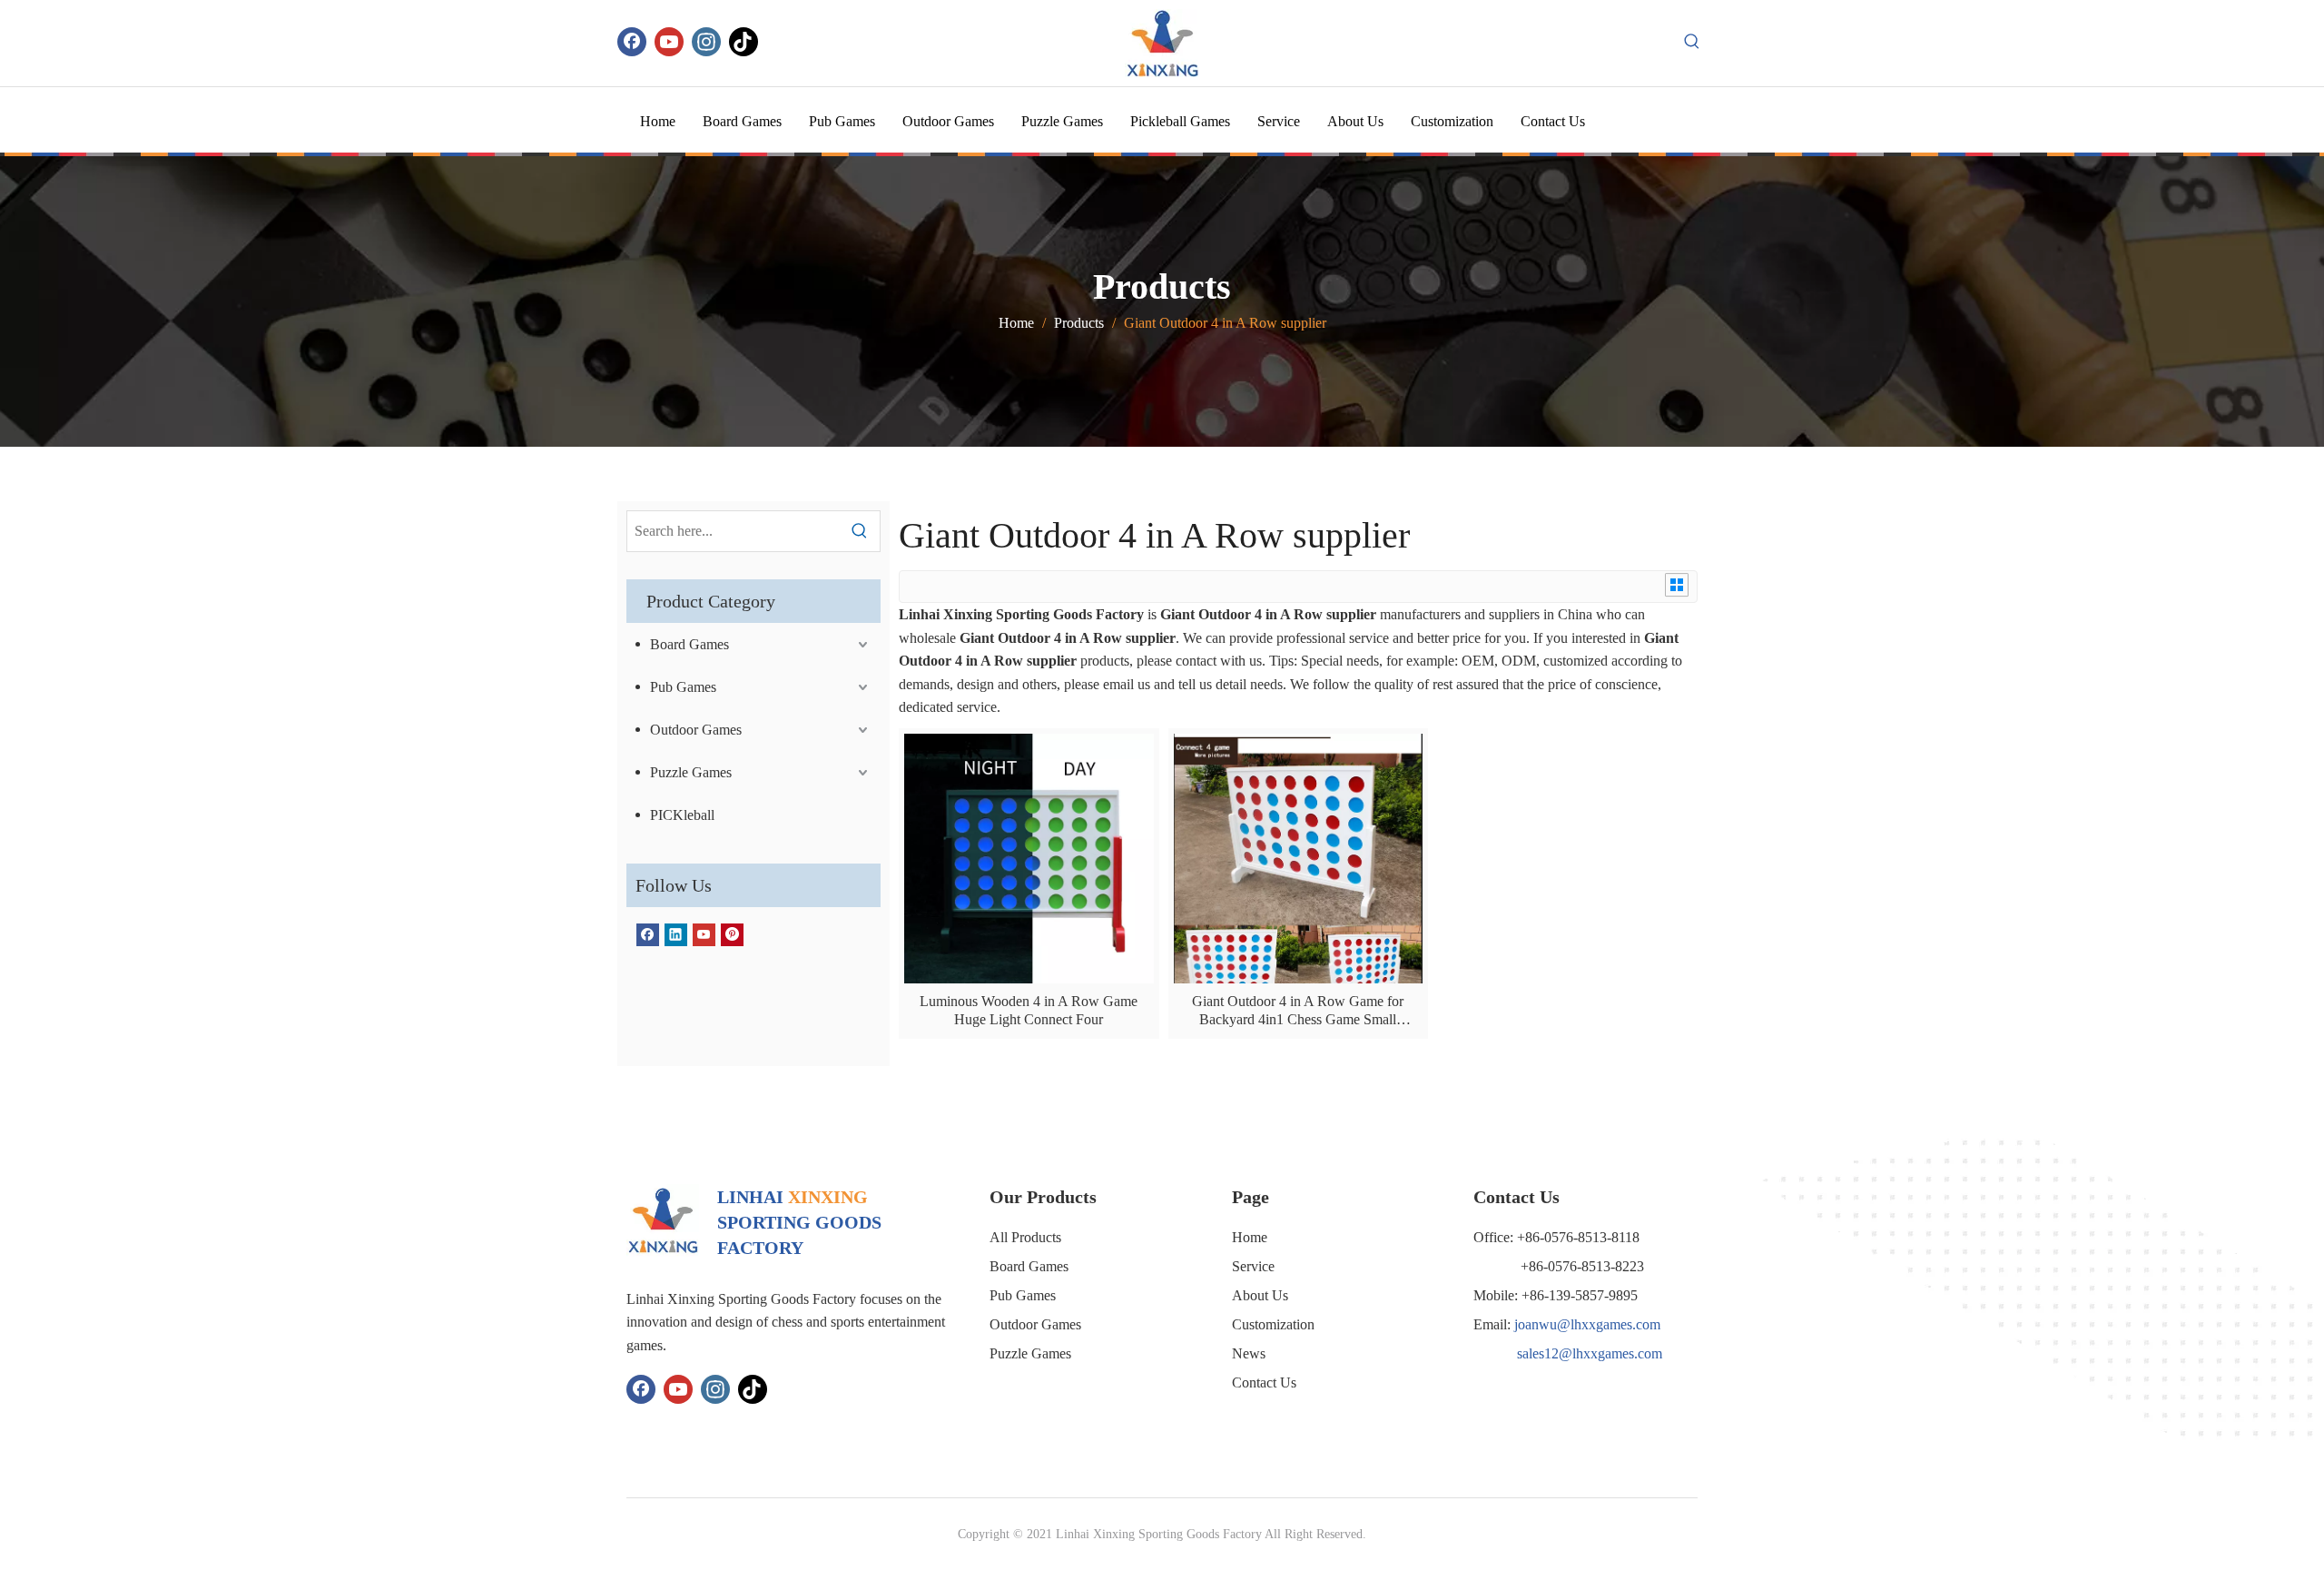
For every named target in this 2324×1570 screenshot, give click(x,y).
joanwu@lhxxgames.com (1587, 1324)
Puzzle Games (691, 772)
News (1249, 1353)
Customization (1273, 1324)
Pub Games (683, 687)
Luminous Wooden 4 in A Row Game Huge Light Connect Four (1029, 1010)
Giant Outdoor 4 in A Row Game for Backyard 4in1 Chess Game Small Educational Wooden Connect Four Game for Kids (1298, 1011)
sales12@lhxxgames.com (1590, 1353)
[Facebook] (632, 42)
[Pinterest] (732, 934)
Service (1253, 1266)
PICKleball (682, 815)
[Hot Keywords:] (1692, 42)
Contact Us (1264, 1382)
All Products (1025, 1237)
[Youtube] (669, 42)
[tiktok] (743, 42)
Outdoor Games (696, 730)
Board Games (689, 644)
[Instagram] (706, 42)
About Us (1260, 1295)
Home (1250, 1237)
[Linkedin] (676, 934)
